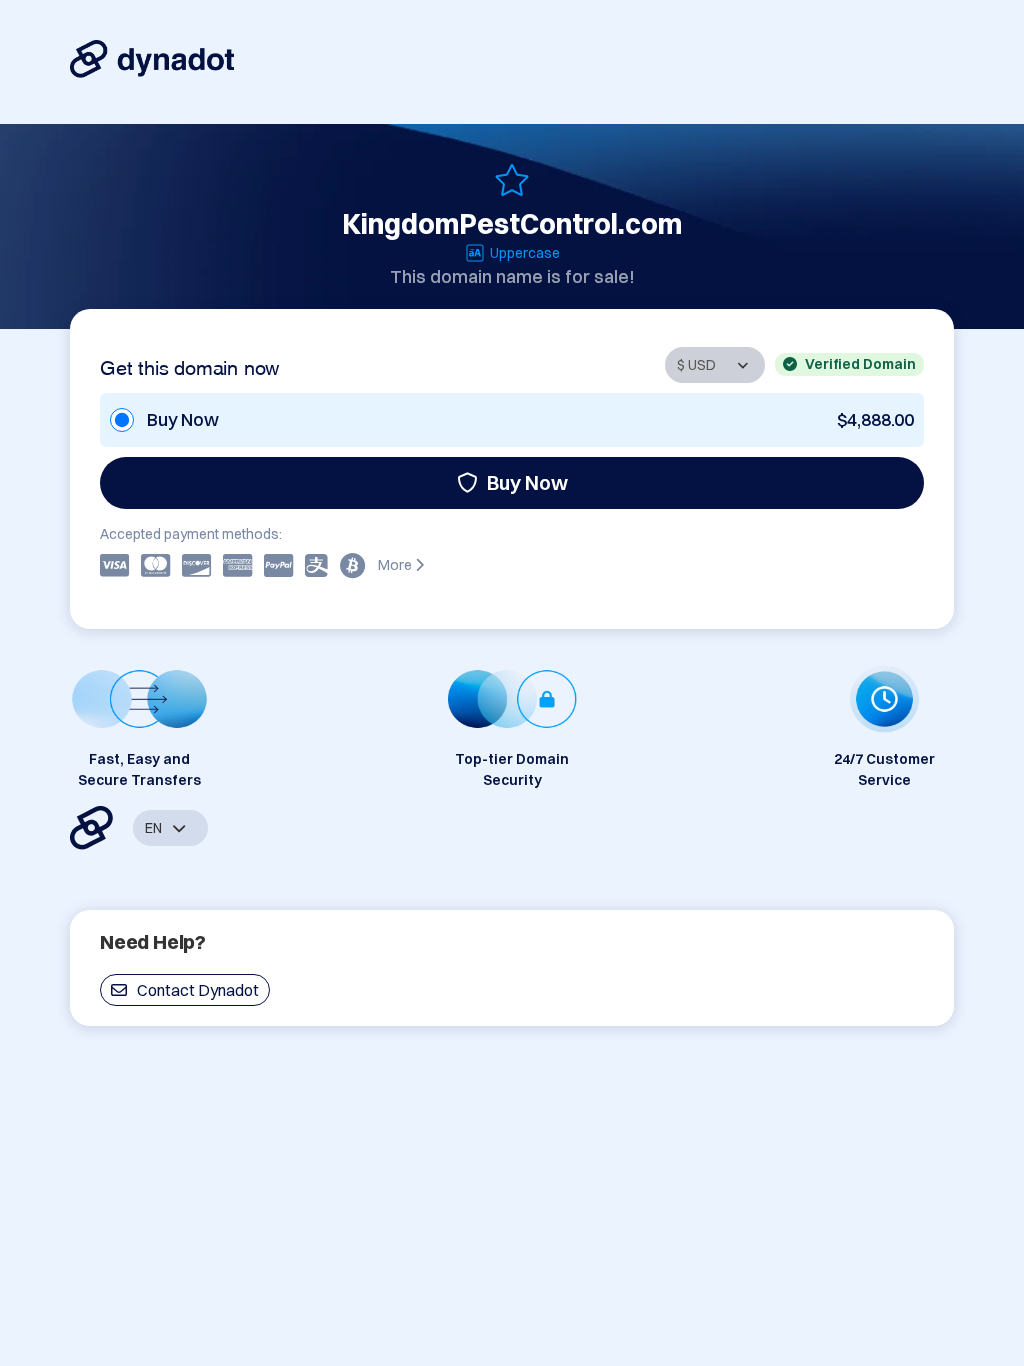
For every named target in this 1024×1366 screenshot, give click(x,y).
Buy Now (527, 482)
